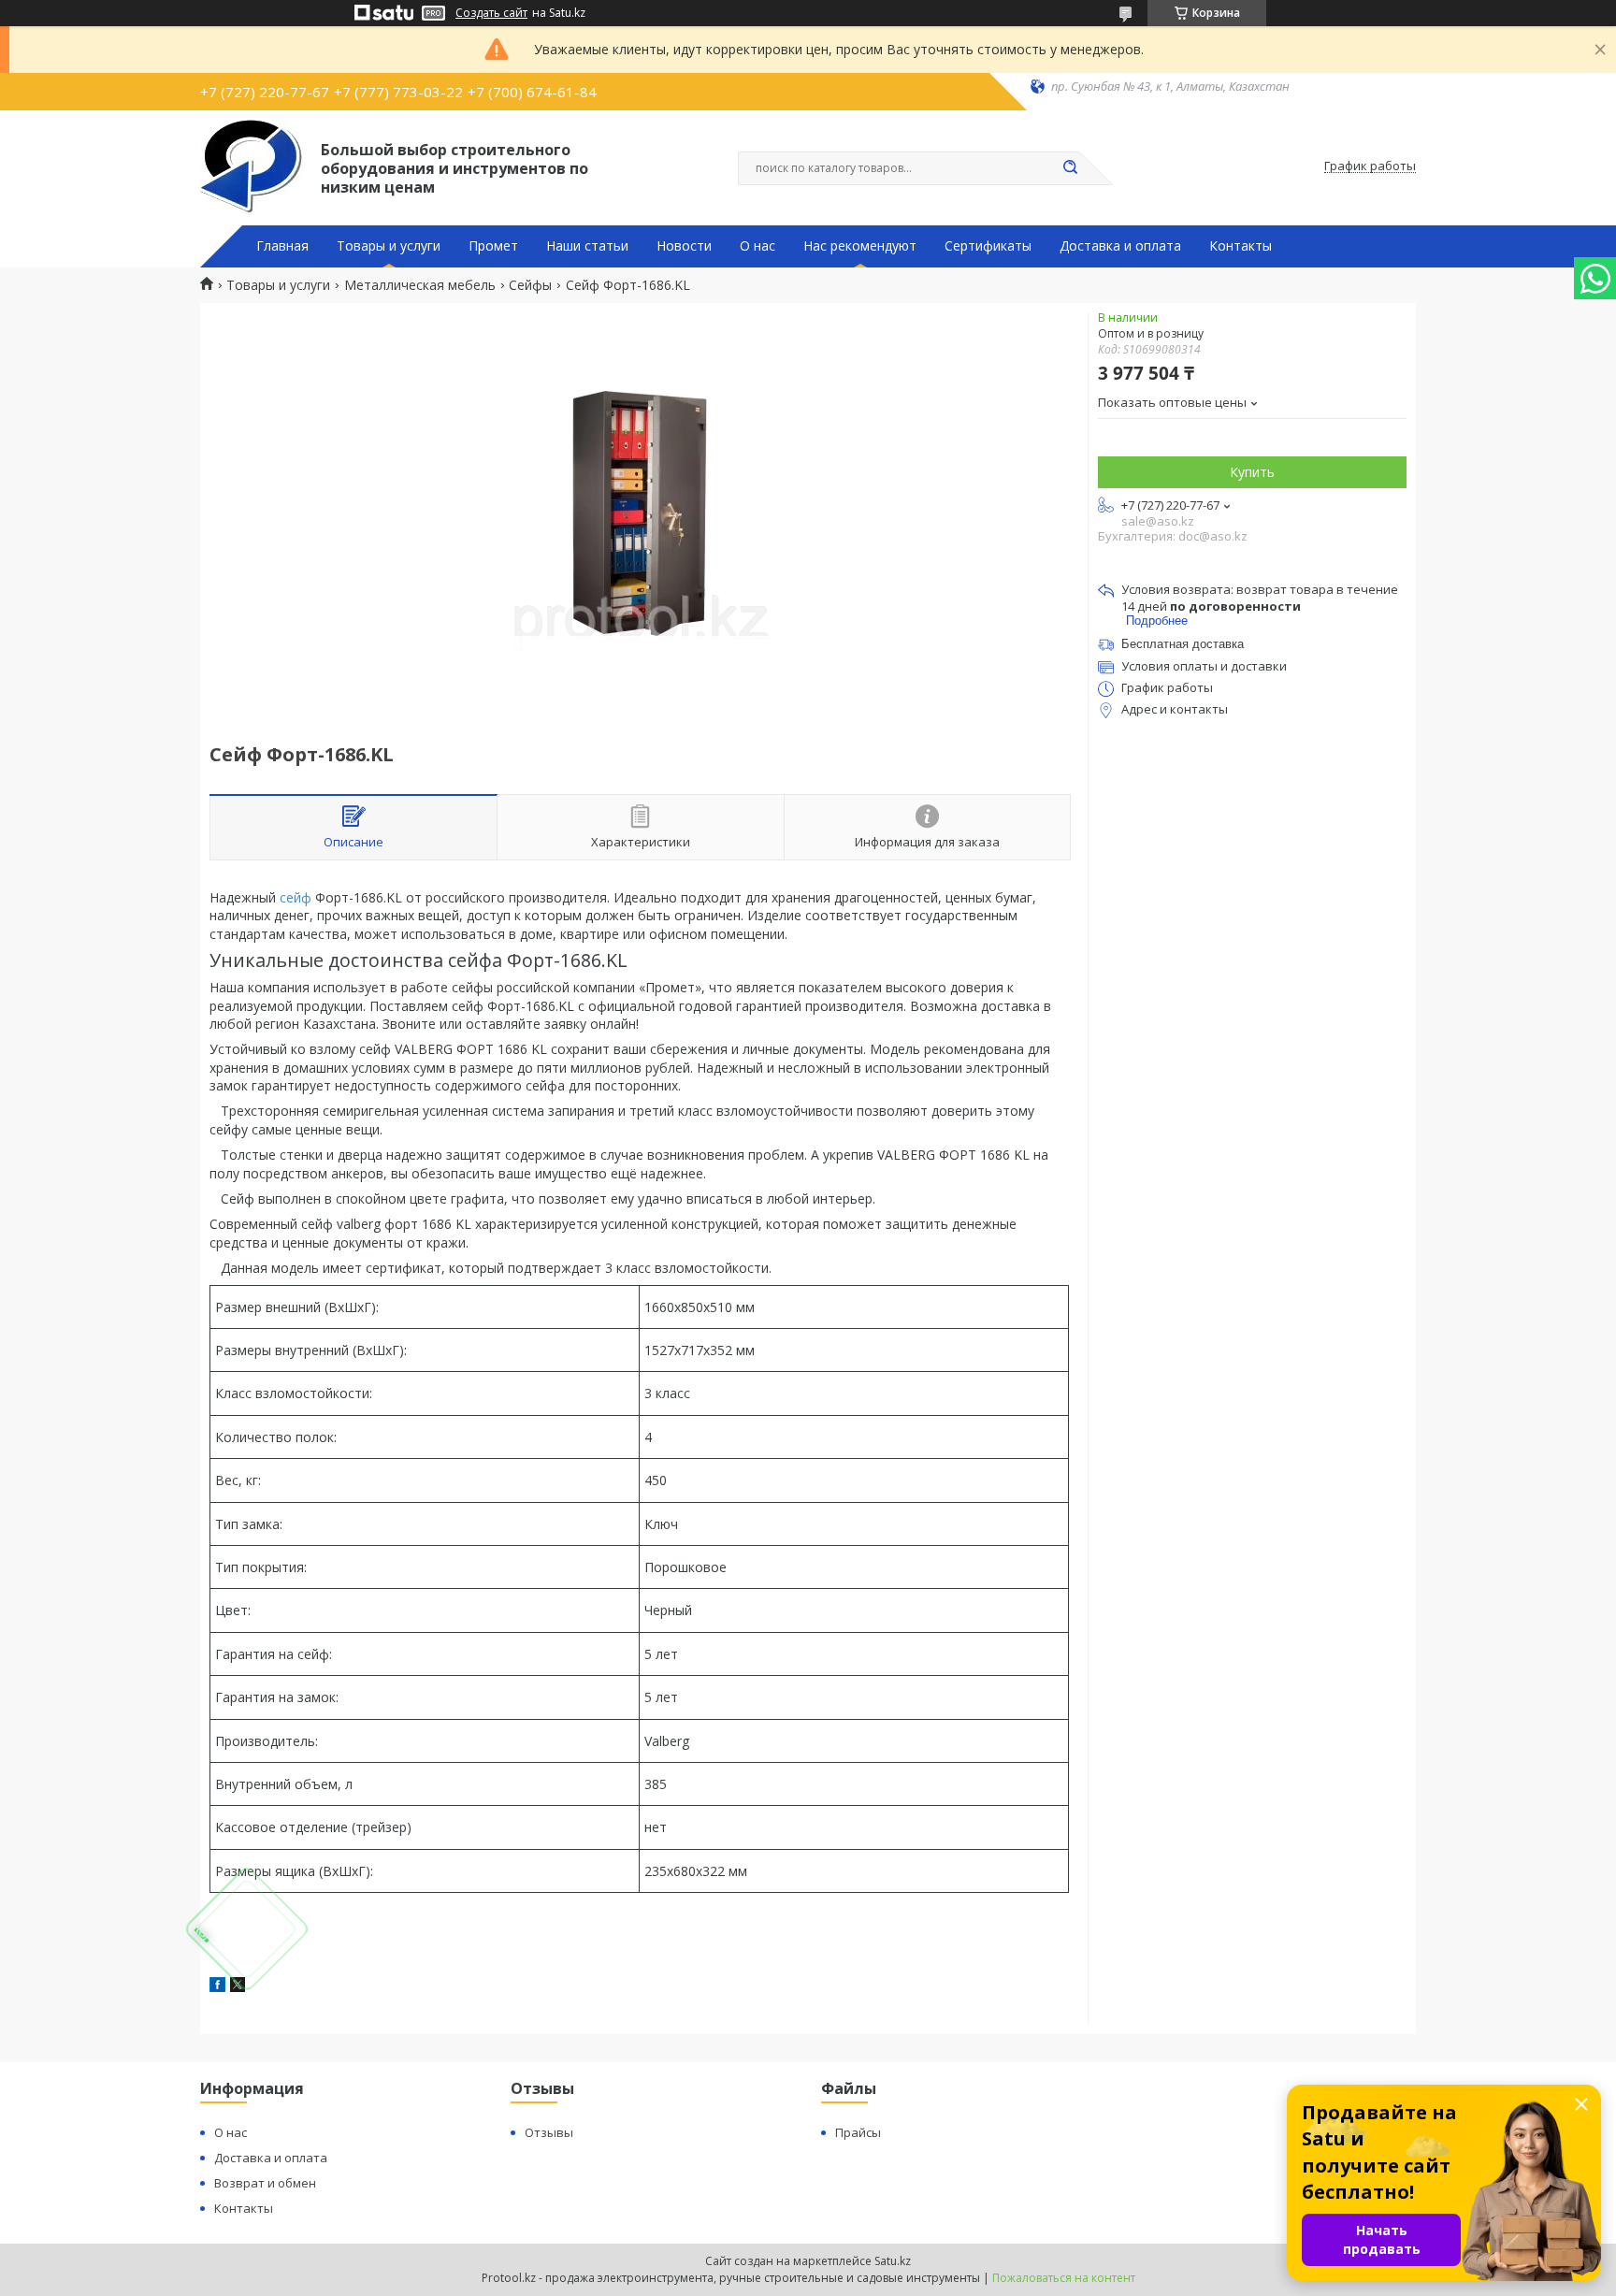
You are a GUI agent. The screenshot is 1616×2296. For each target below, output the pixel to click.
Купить (1252, 472)
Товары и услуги (389, 246)
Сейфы (530, 285)
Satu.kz (893, 2261)
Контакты (1241, 246)
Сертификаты (988, 246)
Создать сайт (491, 13)
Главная (282, 246)
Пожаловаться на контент (1064, 2278)
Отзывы (549, 2132)
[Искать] (1070, 168)
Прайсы (858, 2132)
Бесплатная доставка (1183, 644)
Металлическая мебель (420, 285)
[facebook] (217, 1987)
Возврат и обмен (265, 2183)
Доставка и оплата (1120, 246)
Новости (684, 246)
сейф (296, 897)
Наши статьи (587, 246)
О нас (757, 246)
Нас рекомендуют (860, 246)
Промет (493, 246)
